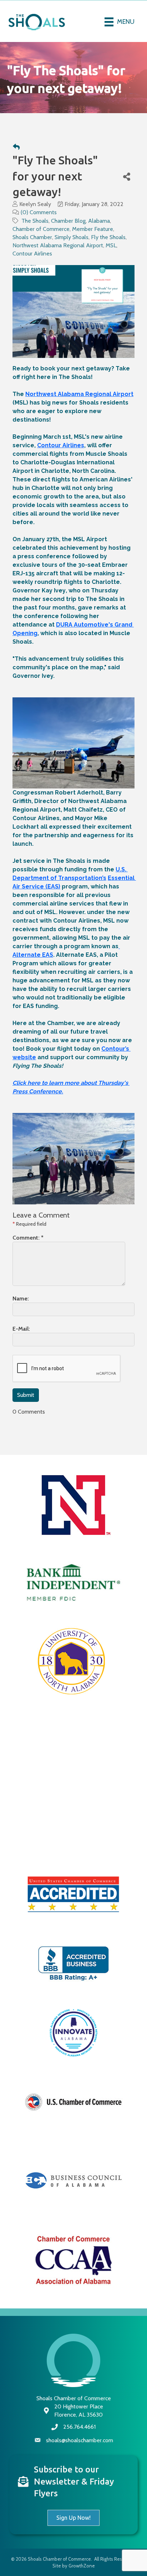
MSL (111, 245)
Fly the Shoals (108, 237)
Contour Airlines (32, 254)
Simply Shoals (72, 237)
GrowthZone (82, 2566)
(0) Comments (39, 212)
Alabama (99, 221)
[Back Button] (16, 147)
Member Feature (93, 229)
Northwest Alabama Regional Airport (58, 245)
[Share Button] (127, 176)
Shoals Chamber (32, 237)
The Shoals (35, 221)
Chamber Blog (68, 221)
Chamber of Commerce (41, 229)
